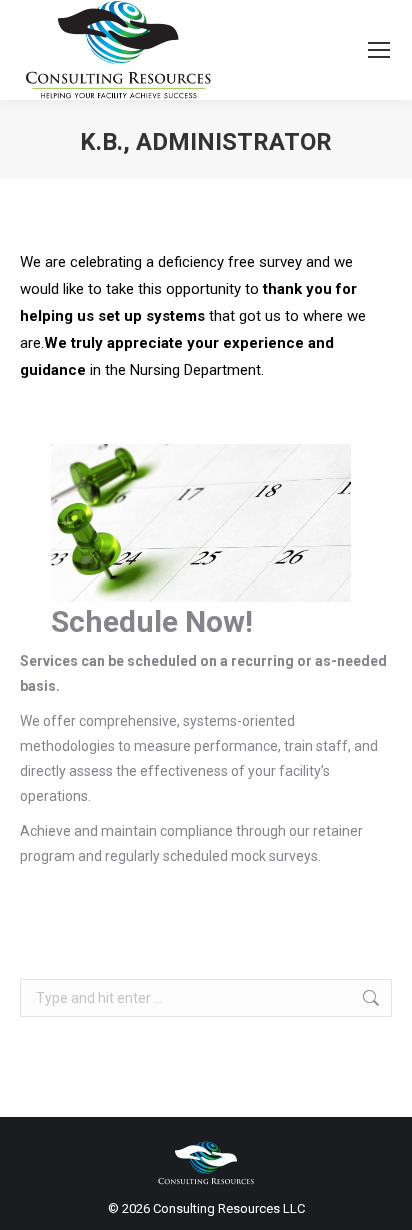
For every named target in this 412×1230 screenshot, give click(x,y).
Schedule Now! (152, 621)
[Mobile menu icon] (379, 50)
